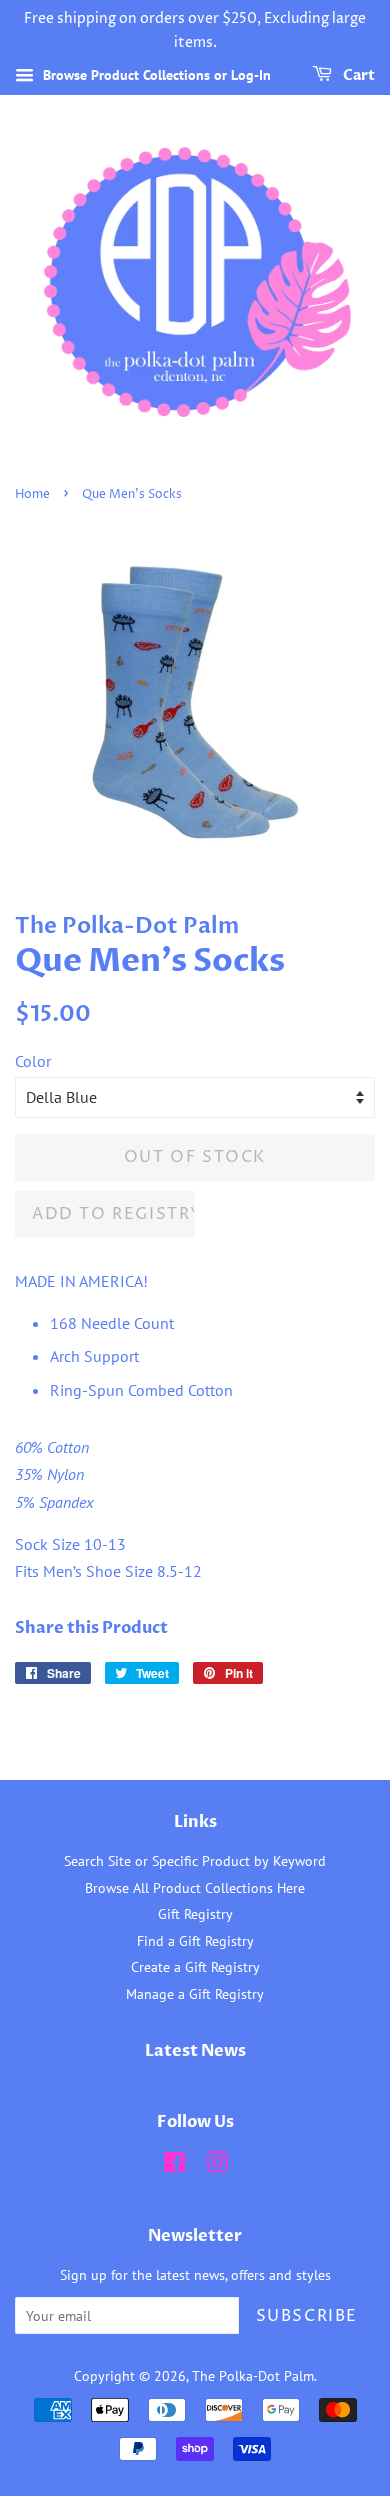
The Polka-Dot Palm (253, 2376)
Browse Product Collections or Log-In (155, 75)
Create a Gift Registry (195, 1967)
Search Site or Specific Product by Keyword (195, 1861)
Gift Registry (195, 1914)
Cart (357, 75)
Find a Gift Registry (195, 1941)
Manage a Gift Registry (195, 1994)
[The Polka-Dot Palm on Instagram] (217, 2166)
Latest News (195, 2051)
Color (33, 1061)
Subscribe (307, 2316)
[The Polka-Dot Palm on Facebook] (174, 2166)
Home (32, 494)
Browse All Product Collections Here (195, 1888)
